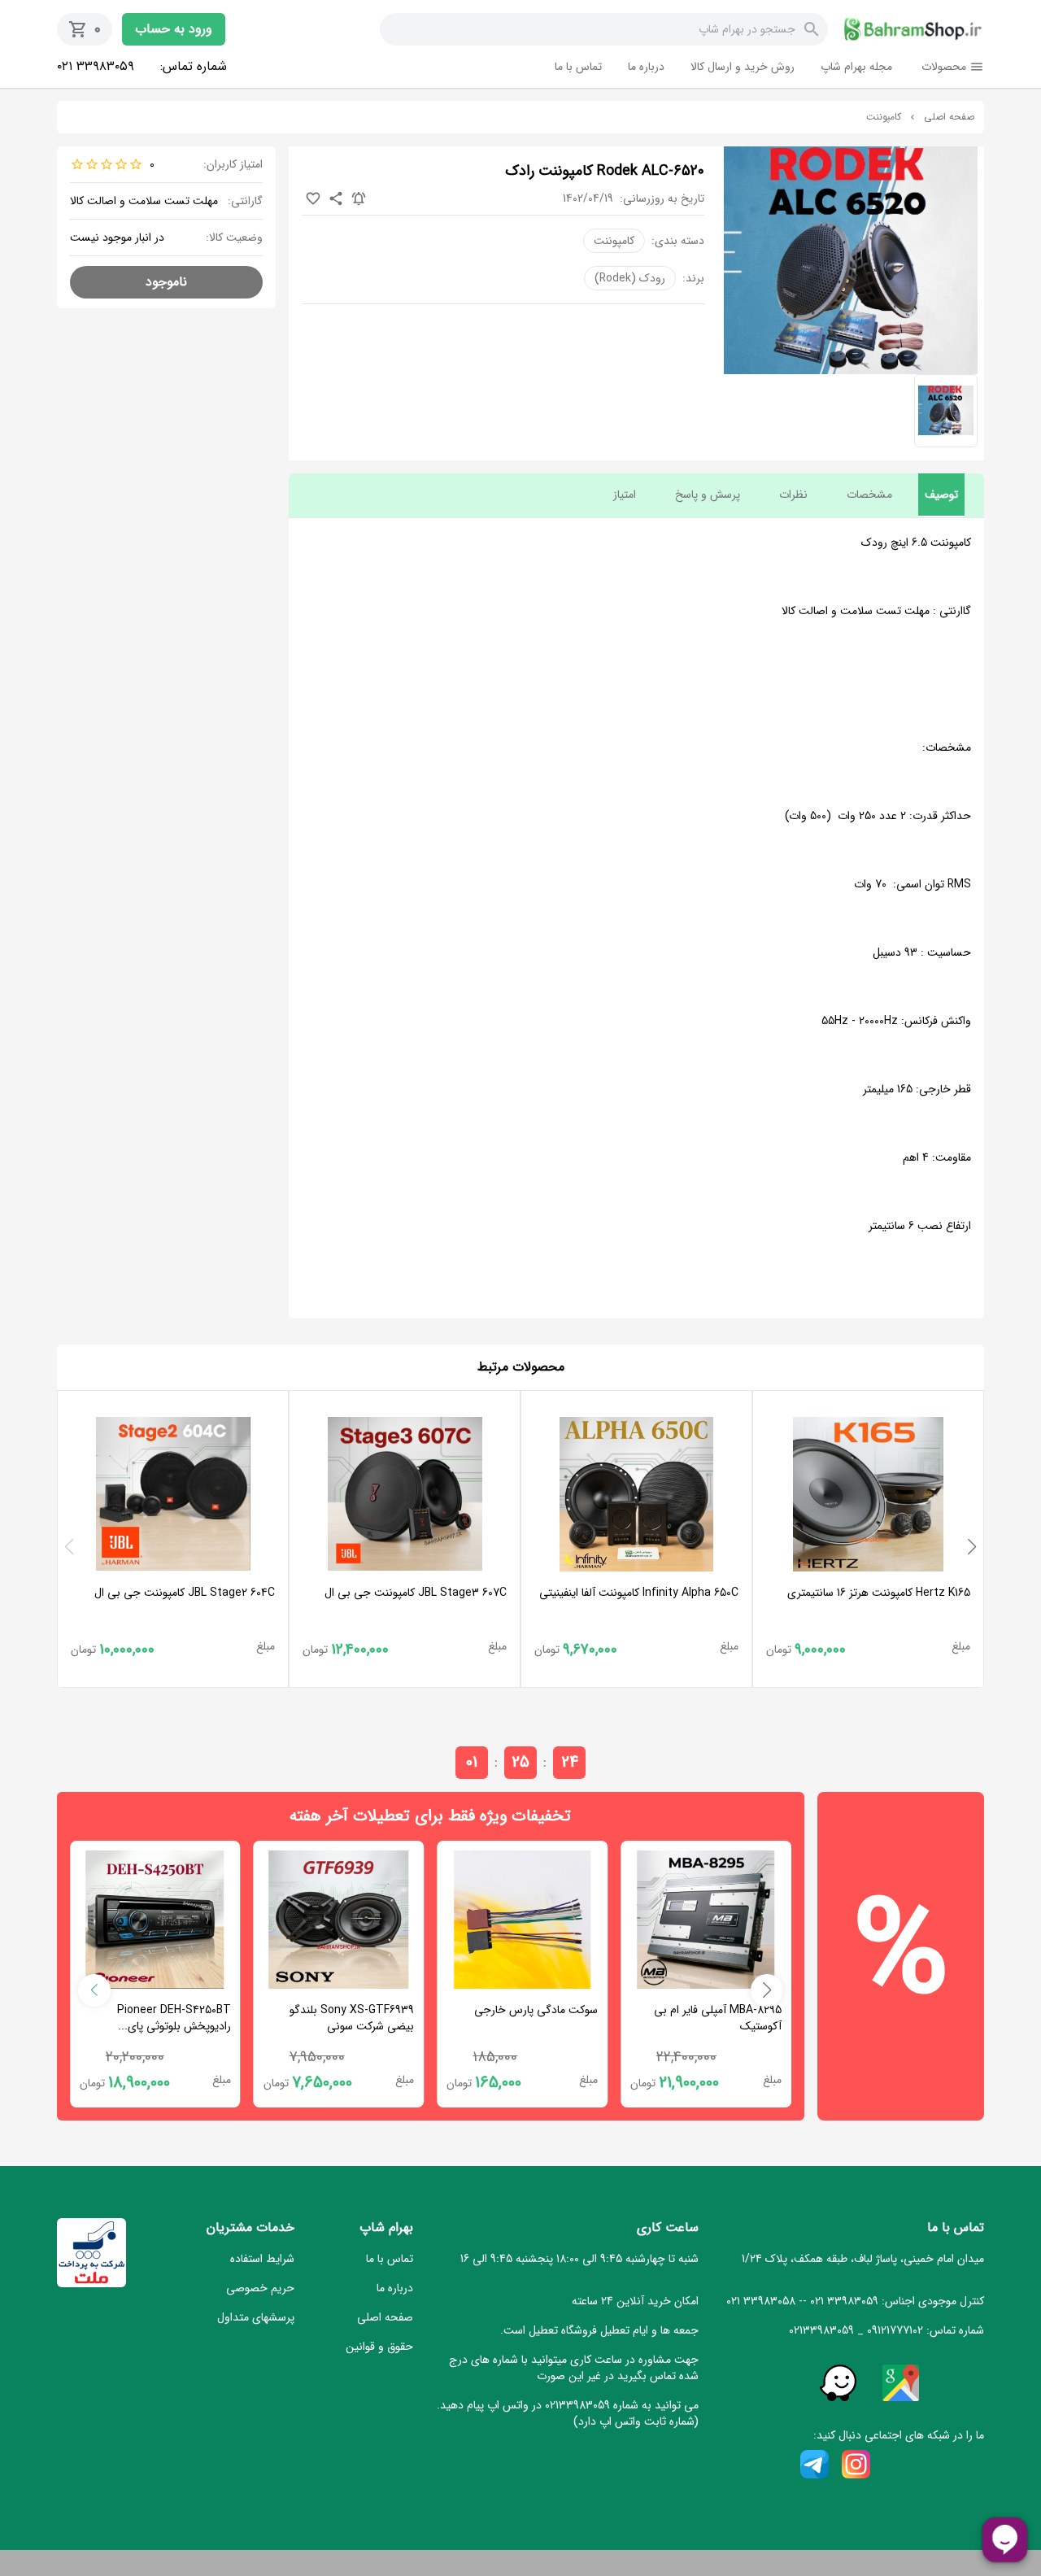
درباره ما (646, 67)
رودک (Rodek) (630, 278)
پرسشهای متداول (256, 2317)
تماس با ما (578, 67)
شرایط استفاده (262, 2259)
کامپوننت (884, 117)
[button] (972, 1547)
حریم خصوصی (260, 2288)
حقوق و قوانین (379, 2347)
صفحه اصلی (949, 117)
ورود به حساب (174, 29)
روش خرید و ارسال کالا (743, 67)
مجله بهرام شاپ (856, 67)
